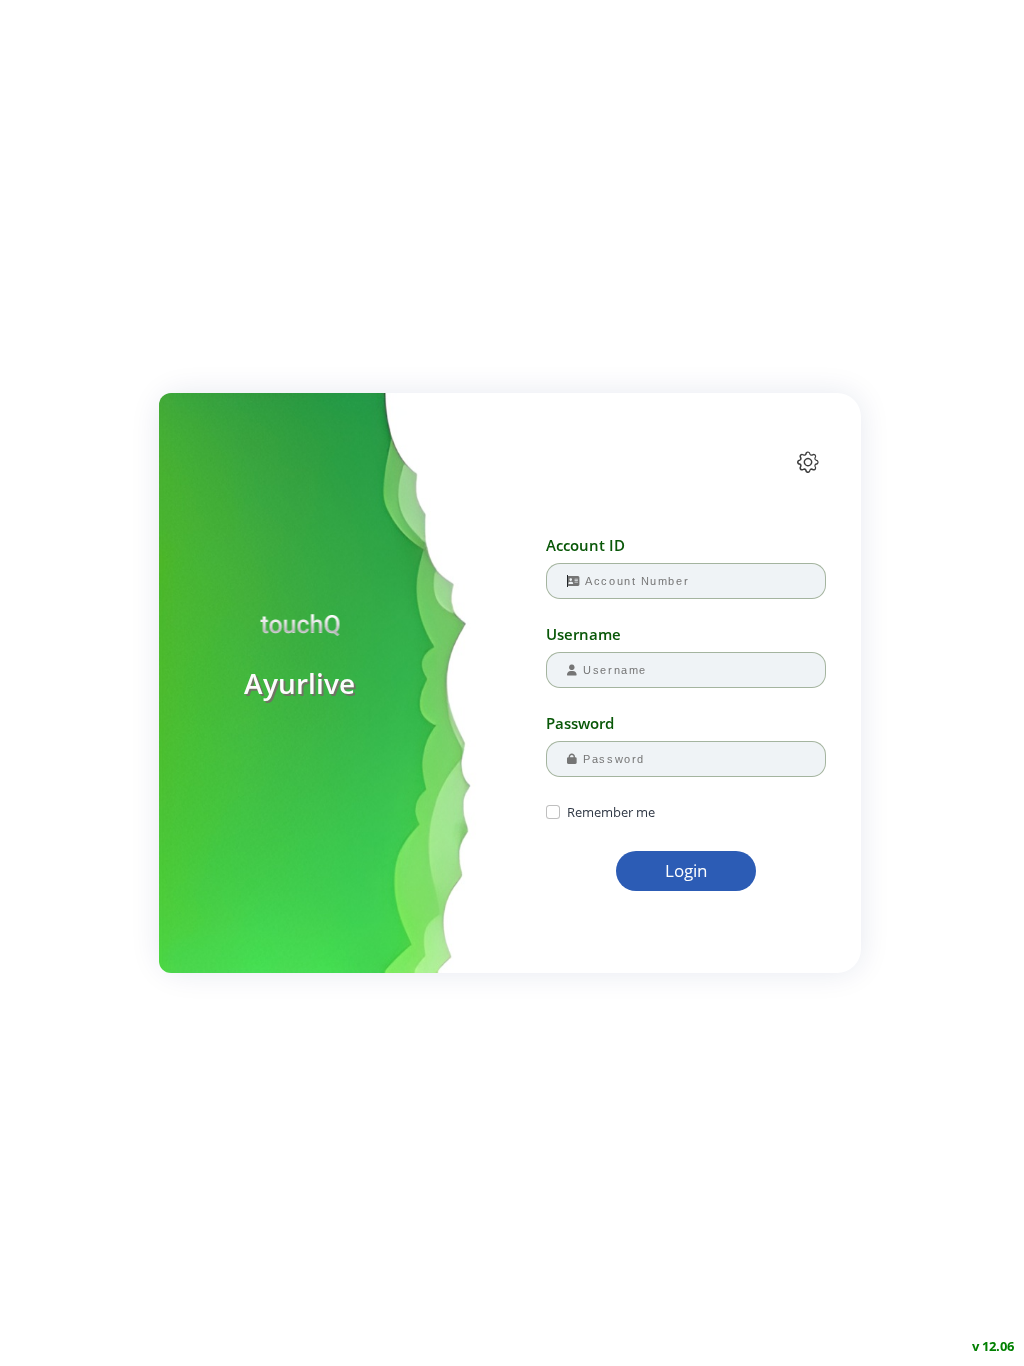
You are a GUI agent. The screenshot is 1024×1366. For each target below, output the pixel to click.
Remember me (611, 812)
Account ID (585, 545)
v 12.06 (993, 1346)
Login (686, 870)
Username (583, 634)
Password (580, 723)
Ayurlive (299, 683)
